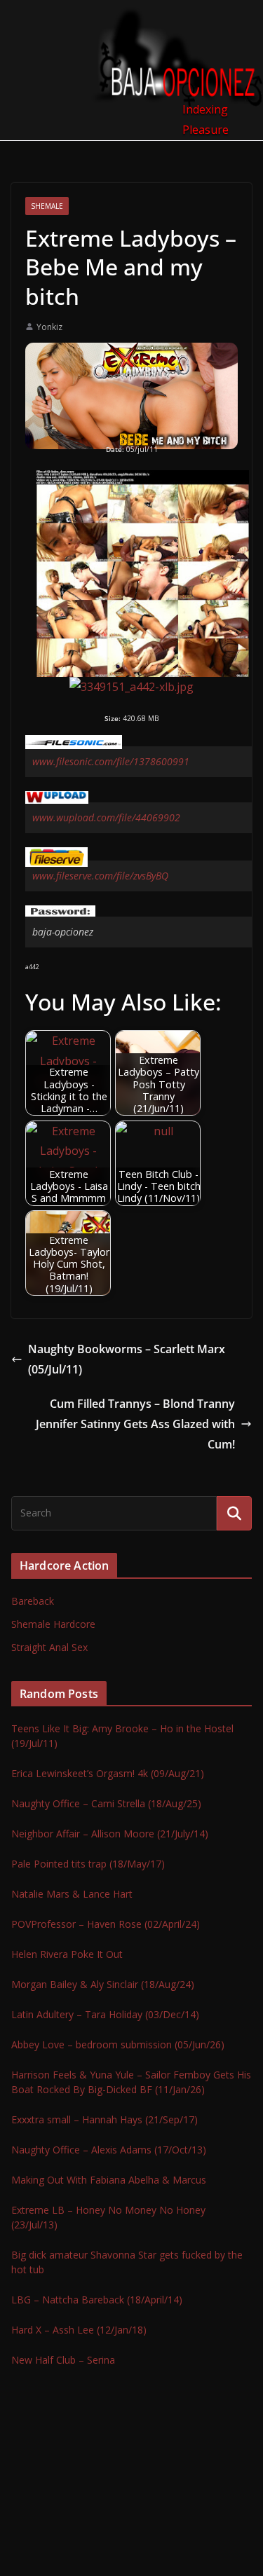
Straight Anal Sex (49, 1647)
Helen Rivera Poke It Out (67, 1954)
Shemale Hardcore (53, 1624)
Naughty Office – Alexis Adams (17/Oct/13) (109, 2150)
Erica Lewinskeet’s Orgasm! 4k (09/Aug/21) (108, 1773)
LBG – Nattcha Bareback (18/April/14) (97, 2300)
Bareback (33, 1601)
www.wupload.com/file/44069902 (106, 817)
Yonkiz (49, 327)
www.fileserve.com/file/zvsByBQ (100, 876)
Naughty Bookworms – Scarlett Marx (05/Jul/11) (127, 1359)
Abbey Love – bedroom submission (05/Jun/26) (118, 2044)
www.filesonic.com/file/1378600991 (111, 761)
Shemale (47, 206)
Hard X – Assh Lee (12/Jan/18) (79, 2330)
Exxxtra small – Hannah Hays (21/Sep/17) (104, 2119)
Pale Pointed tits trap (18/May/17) (88, 1864)
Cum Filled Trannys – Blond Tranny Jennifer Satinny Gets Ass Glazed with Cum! (135, 1424)
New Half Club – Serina (63, 2360)
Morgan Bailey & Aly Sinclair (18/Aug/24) (103, 1984)
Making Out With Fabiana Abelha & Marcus (109, 2180)
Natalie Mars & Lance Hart (72, 1894)
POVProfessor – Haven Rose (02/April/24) (106, 1924)
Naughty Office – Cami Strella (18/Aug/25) (106, 1803)
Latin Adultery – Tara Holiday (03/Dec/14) (105, 2014)
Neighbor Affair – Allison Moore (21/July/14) (110, 1834)
